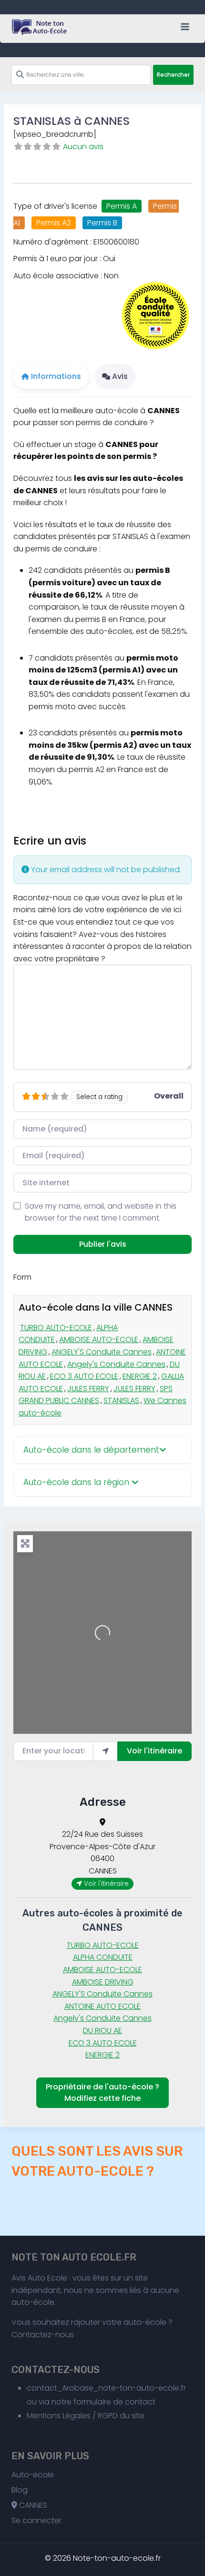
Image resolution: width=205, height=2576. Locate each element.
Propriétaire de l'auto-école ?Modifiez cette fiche (102, 2092)
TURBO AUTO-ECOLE (56, 1328)
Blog (20, 2490)
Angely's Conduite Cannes (116, 1364)
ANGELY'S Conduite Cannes (102, 1352)
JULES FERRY (88, 1389)
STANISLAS (121, 1400)
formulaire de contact (114, 2402)
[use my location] (105, 1751)
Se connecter (36, 2520)
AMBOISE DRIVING (103, 1982)
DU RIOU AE (102, 2031)
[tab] (102, 1451)
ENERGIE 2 (140, 1376)
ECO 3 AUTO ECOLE (84, 1376)
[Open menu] (185, 26)
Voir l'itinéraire (154, 1751)
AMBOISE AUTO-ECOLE (99, 1339)
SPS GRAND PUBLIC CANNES (96, 1395)
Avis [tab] (120, 376)
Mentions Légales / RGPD (72, 2416)
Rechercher (173, 75)
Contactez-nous (43, 2335)
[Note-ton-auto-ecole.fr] (40, 27)
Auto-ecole (33, 2475)
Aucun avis (83, 147)
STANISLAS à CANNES (72, 121)
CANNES (32, 2505)
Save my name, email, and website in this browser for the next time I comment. (101, 1212)
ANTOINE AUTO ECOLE (102, 2006)
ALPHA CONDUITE (103, 1957)
